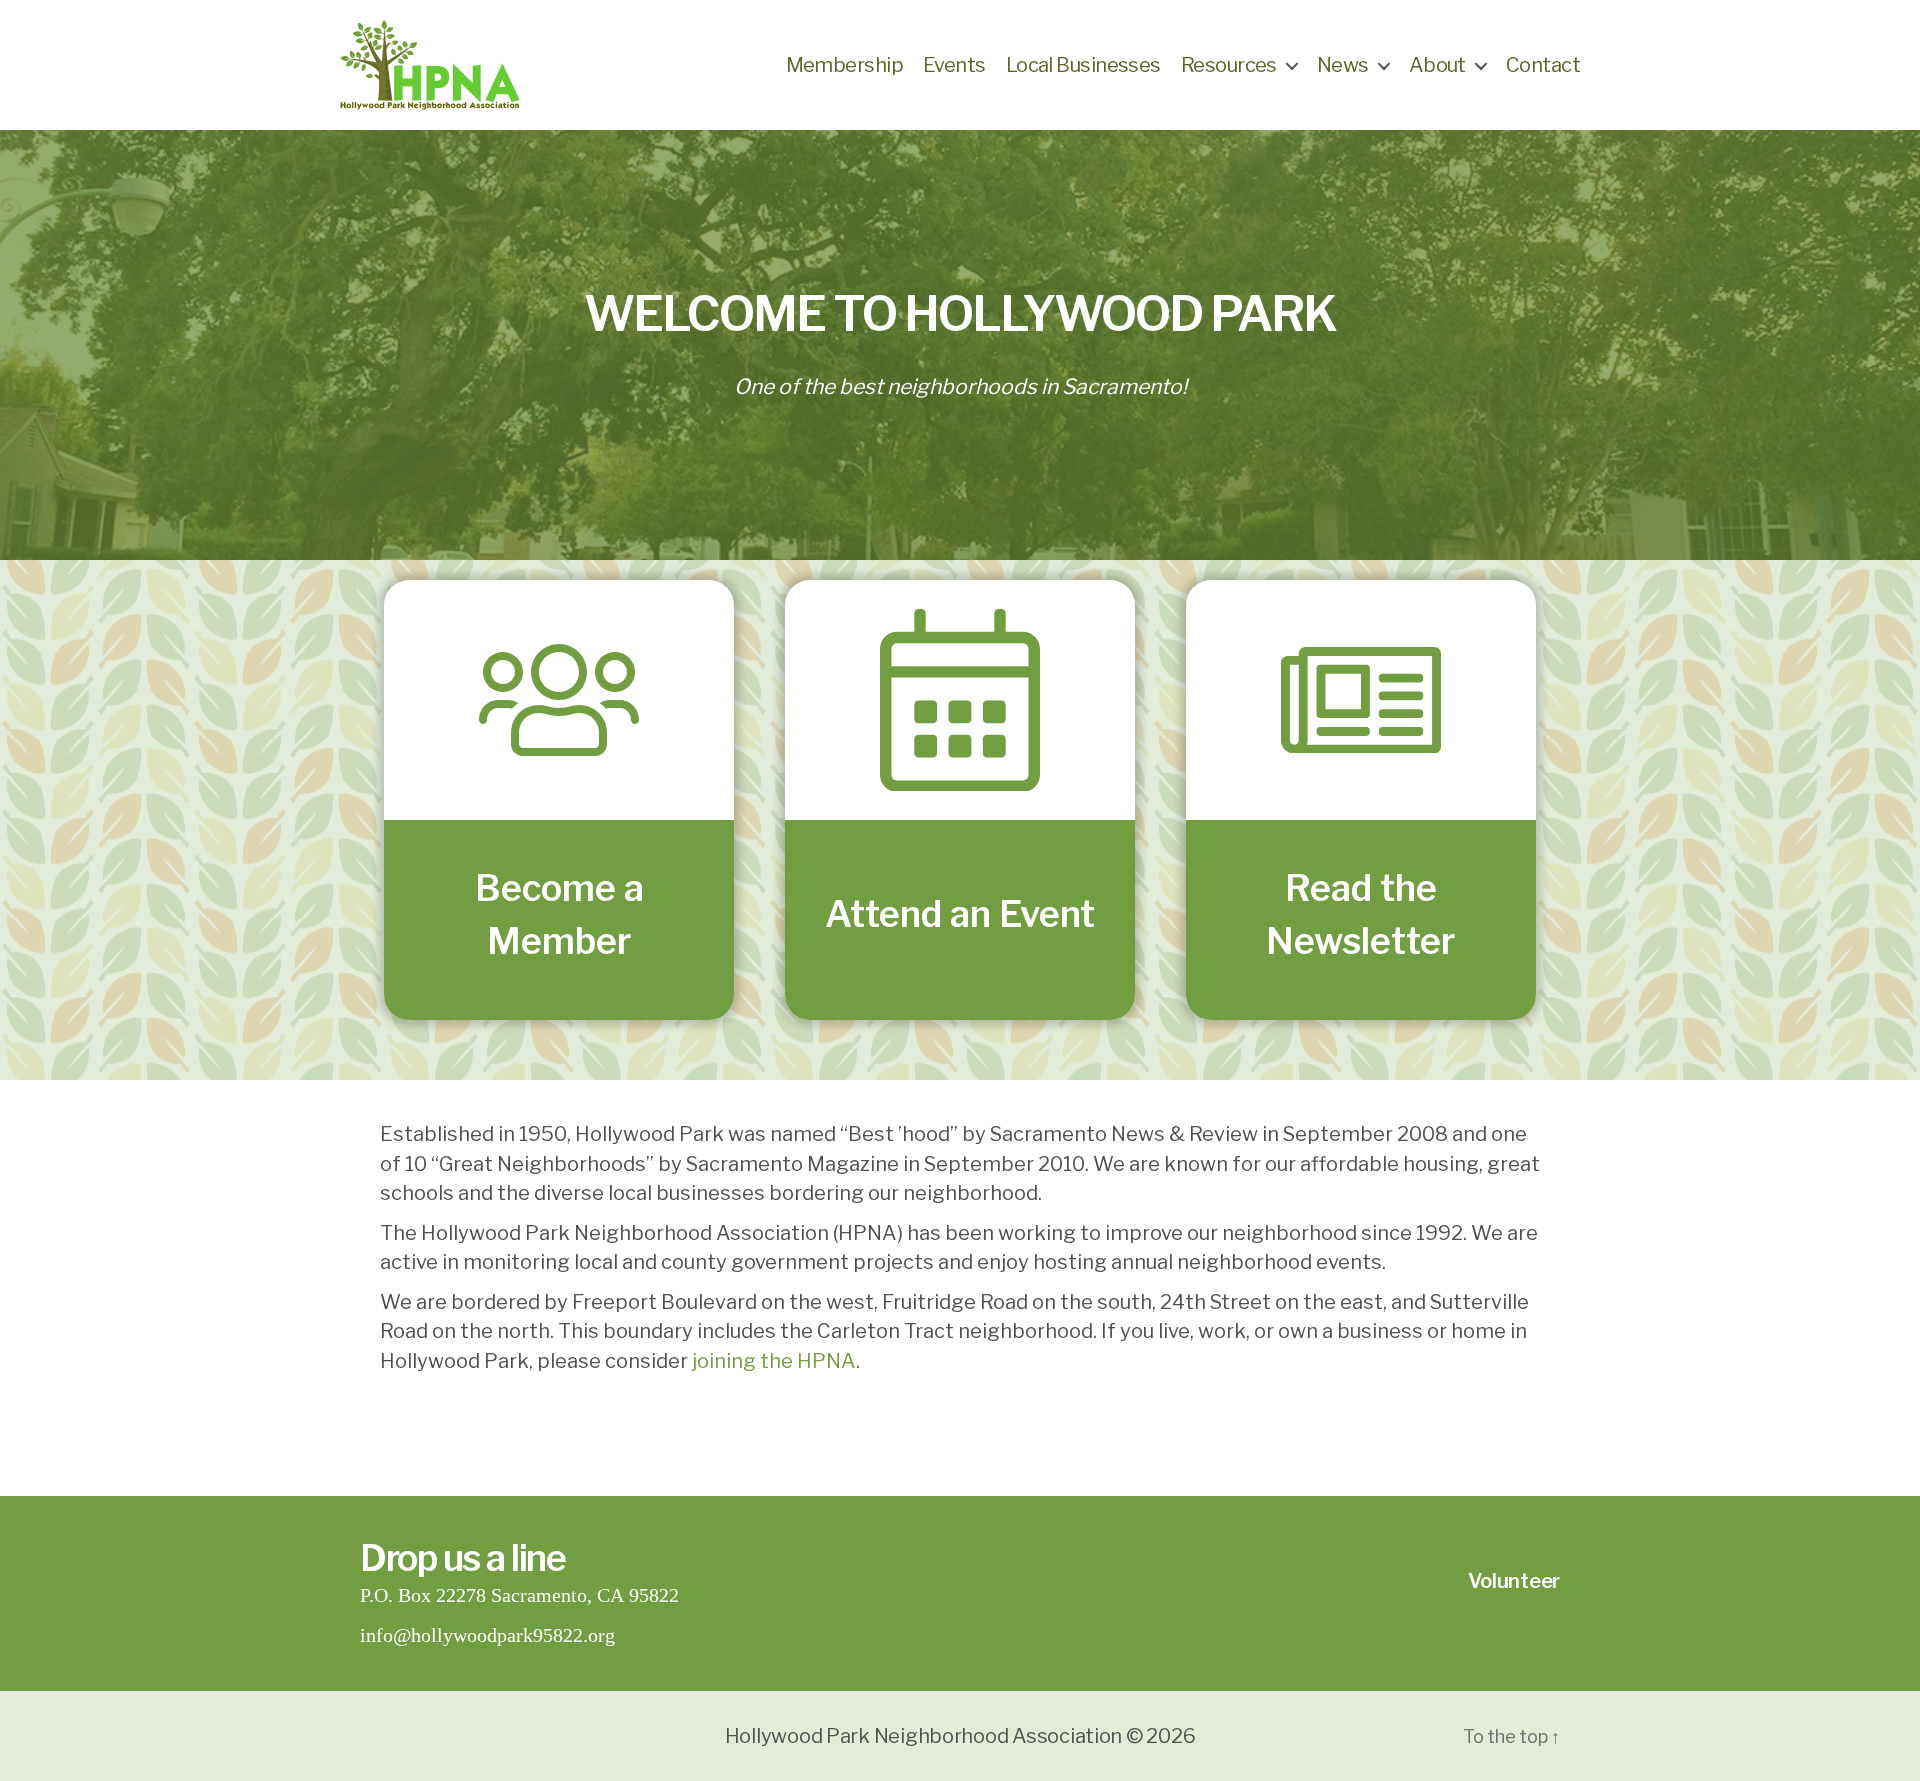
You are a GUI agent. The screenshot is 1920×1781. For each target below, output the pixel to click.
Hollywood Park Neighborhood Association (923, 1736)
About (1437, 65)
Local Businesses (1083, 65)
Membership (844, 65)
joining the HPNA (774, 1361)
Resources (1229, 65)
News (1343, 65)
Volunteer (1514, 1581)
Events (954, 65)
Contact (1543, 65)
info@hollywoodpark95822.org (487, 1635)
